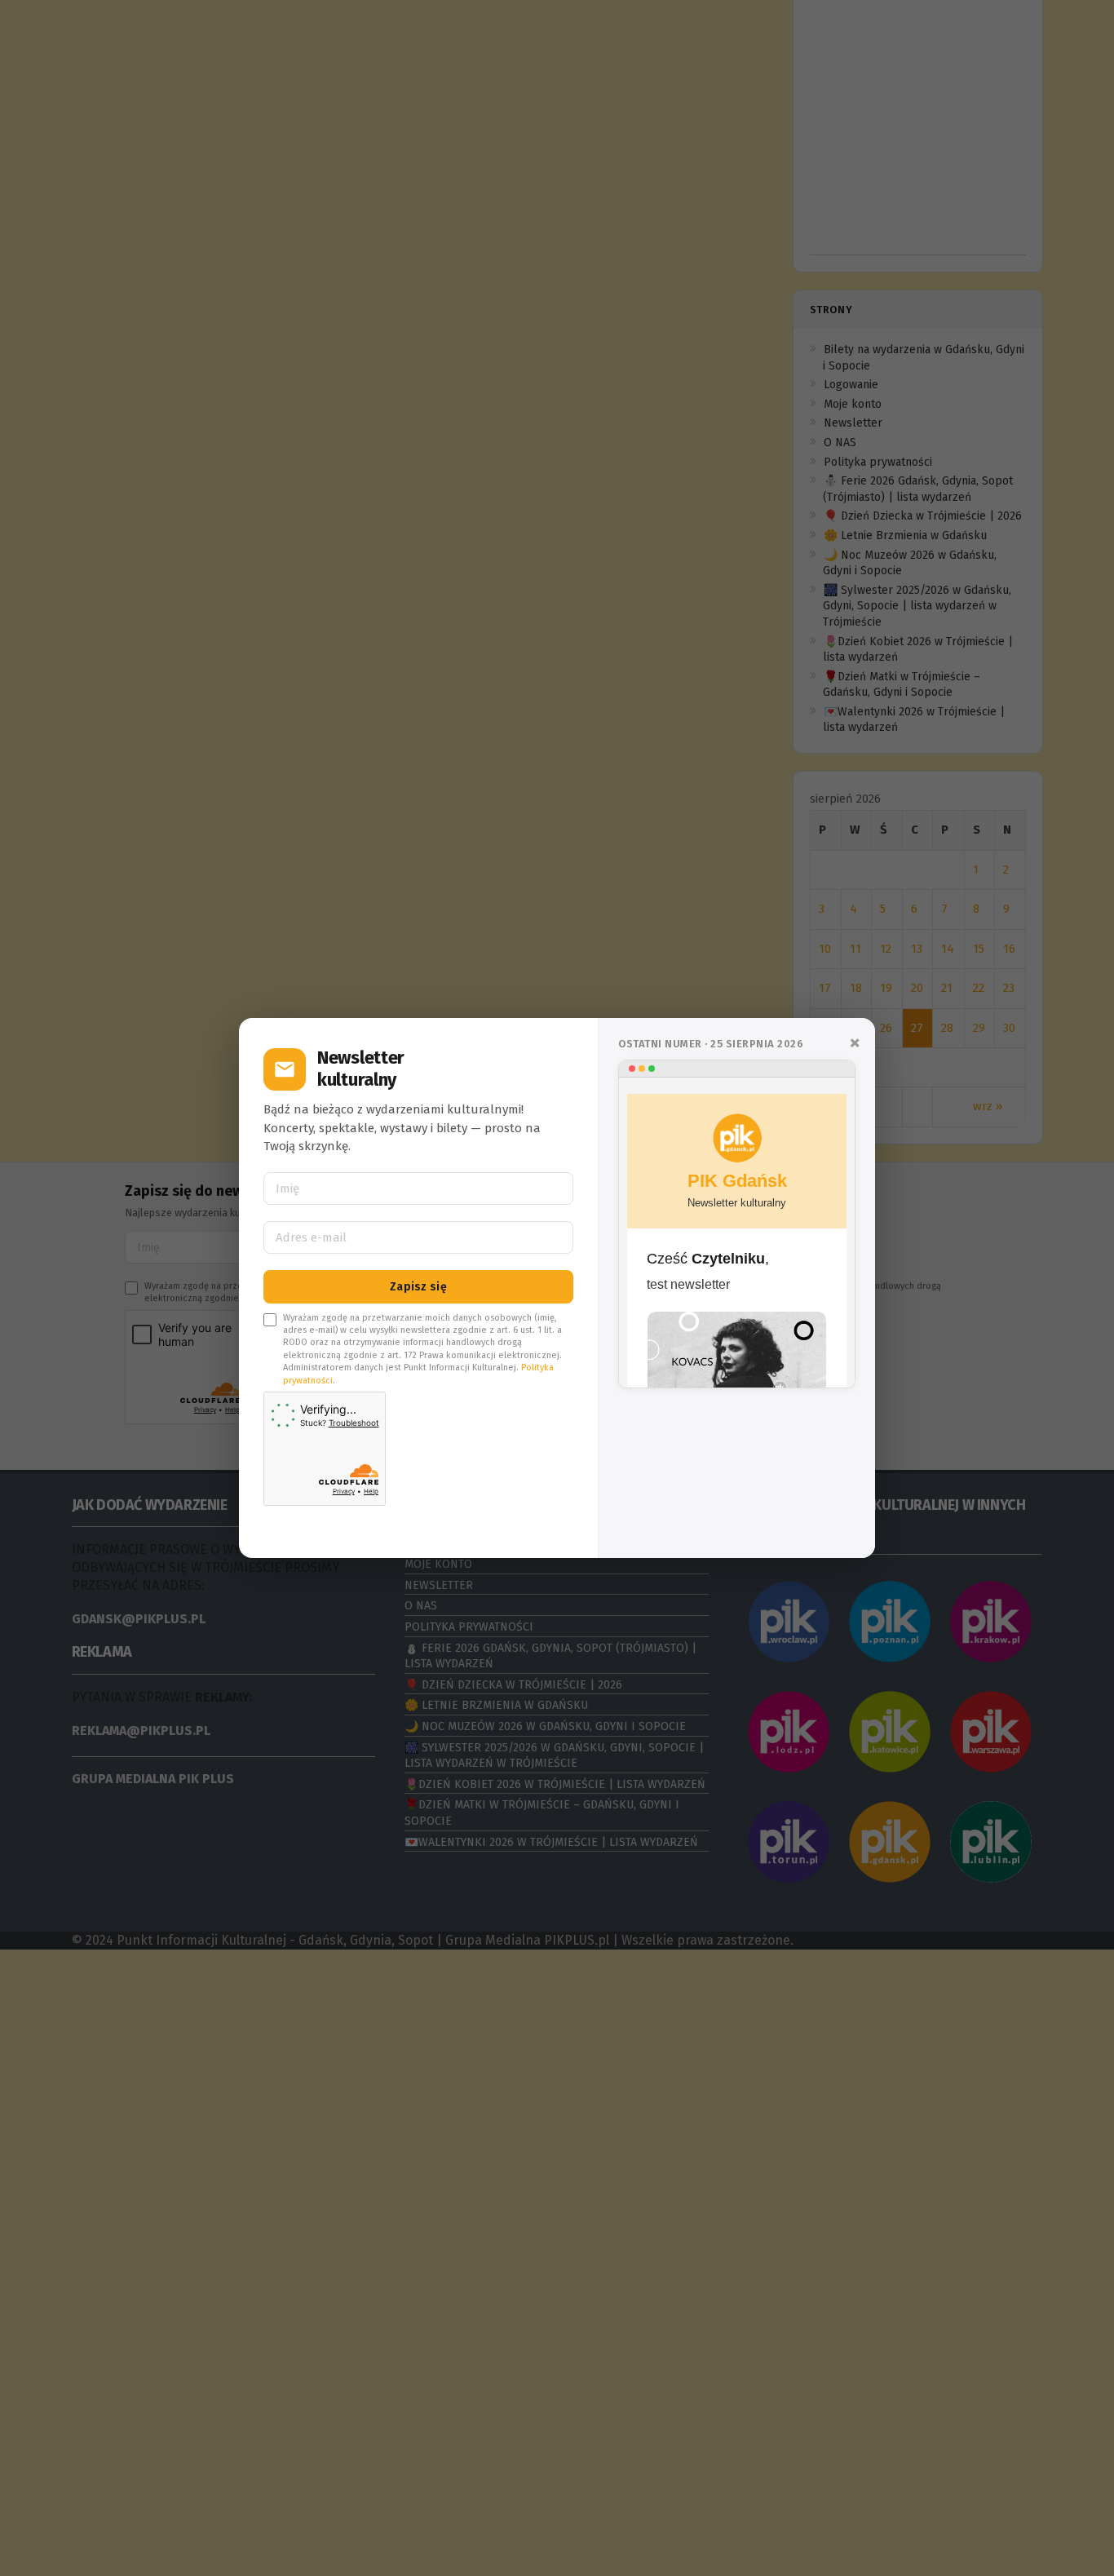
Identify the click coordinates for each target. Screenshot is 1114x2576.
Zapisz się (418, 1287)
